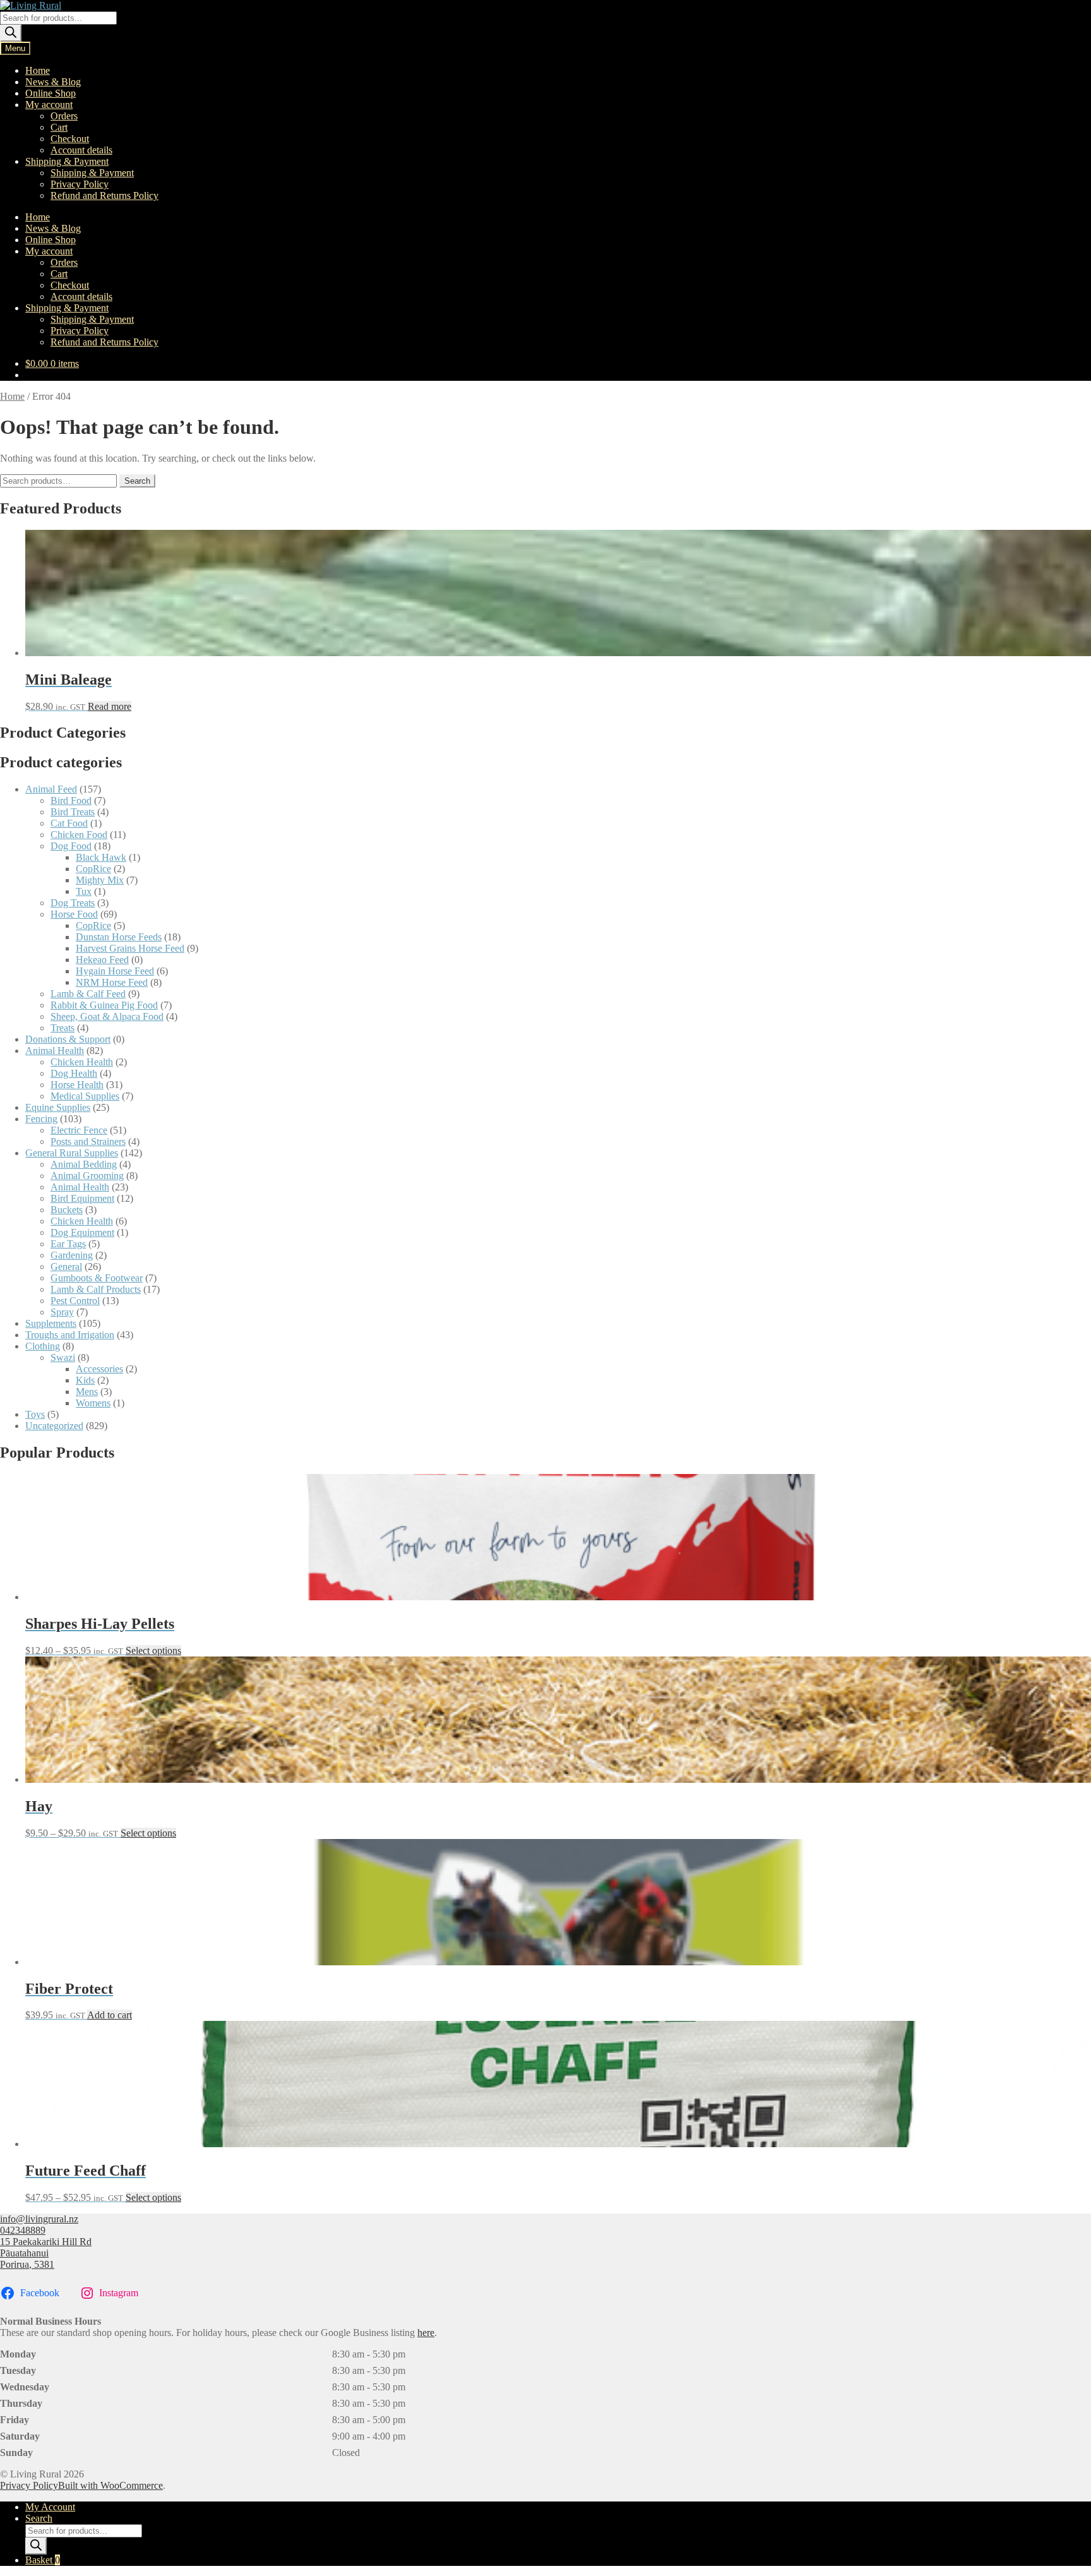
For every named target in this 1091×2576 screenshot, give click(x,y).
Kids (85, 1380)
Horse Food (74, 914)
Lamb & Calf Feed (88, 994)
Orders (64, 116)
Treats (63, 1028)
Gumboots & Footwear (97, 1278)
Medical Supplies (85, 1096)
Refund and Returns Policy (104, 195)
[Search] (11, 33)
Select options (153, 1650)
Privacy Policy (80, 184)
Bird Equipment (82, 1198)
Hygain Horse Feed (115, 971)
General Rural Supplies (72, 1153)
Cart (59, 127)
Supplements (51, 1323)
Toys (35, 1414)
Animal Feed (51, 789)
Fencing (41, 1119)
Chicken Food (79, 835)
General (66, 1267)
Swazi (63, 1357)
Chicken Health (82, 1062)
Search (137, 481)
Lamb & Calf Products (96, 1289)
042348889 (23, 2230)
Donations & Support (68, 1039)
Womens (93, 1403)
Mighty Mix (100, 880)
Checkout (70, 139)
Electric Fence (79, 1130)
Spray (62, 1312)
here (426, 2333)
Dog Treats (73, 903)
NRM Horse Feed (112, 982)
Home (38, 70)
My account (49, 105)
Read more (110, 706)
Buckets (67, 1210)
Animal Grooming (87, 1176)
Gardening (72, 1255)
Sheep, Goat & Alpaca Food (107, 1016)
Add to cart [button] (110, 2015)
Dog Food (71, 846)
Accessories (99, 1369)
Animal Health (55, 1051)
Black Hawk (101, 857)
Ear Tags (68, 1244)
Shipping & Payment (67, 161)
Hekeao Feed (102, 960)
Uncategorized (54, 1426)
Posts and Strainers (88, 1141)
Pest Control (75, 1301)
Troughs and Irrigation (70, 1335)
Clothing (43, 1346)
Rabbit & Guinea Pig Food (104, 1005)
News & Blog (53, 82)
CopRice (93, 869)
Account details (81, 150)
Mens (87, 1392)
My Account (50, 2507)
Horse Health (77, 1085)
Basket (43, 2560)
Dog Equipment (82, 1232)
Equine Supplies (58, 1107)
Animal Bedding (84, 1164)
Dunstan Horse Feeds (119, 937)
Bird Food (71, 800)
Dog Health (74, 1073)
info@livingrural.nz (39, 2219)
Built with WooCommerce (110, 2485)
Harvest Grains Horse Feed (130, 948)
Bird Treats (73, 812)
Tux (84, 891)
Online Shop (51, 93)
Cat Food (69, 823)
